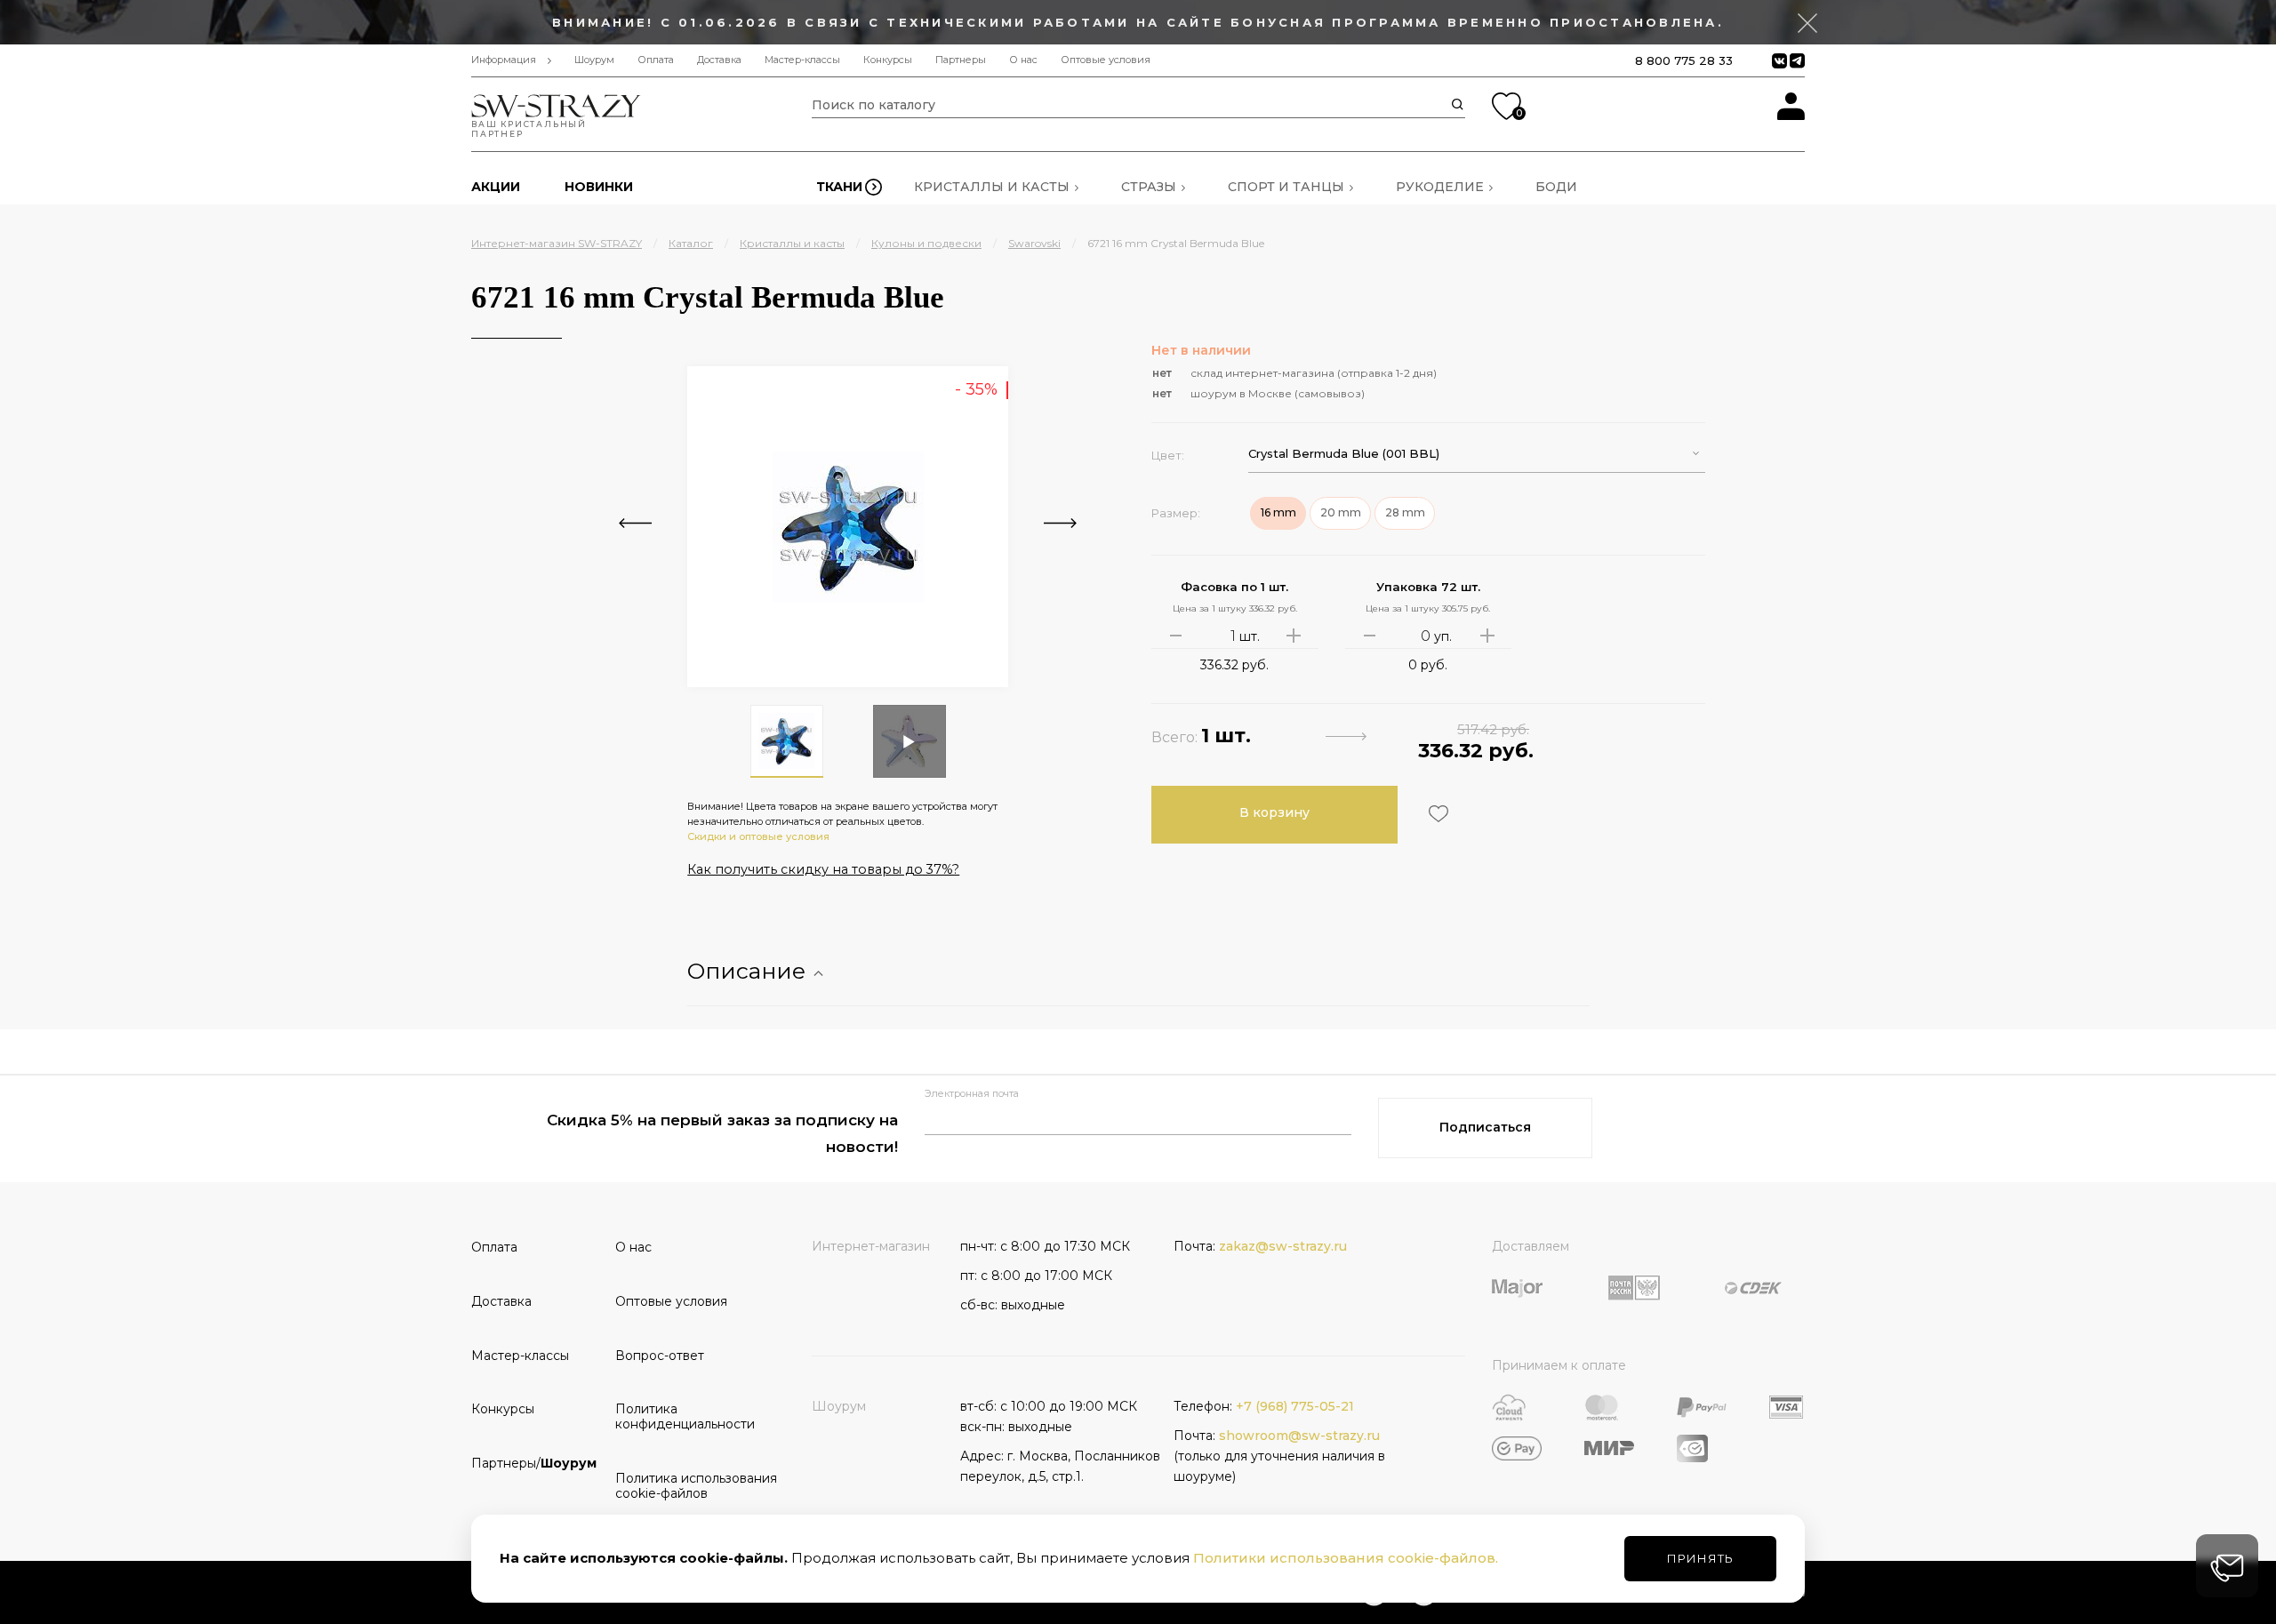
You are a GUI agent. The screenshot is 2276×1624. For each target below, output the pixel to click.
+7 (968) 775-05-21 (1295, 1406)
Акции (496, 187)
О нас (1023, 60)
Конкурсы (888, 60)
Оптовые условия (1106, 60)
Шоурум (594, 60)
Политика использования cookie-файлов (681, 1486)
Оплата (656, 60)
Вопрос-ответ (660, 1356)
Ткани (839, 187)
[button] (1477, 454)
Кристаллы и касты (992, 187)
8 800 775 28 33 (1684, 60)
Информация (504, 60)
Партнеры (961, 60)
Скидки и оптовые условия (758, 836)
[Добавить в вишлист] (1436, 814)
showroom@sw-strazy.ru (1299, 1436)
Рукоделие (1440, 187)
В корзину (1274, 812)
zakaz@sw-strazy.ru (1283, 1246)
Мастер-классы (802, 60)
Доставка (719, 60)
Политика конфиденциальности (681, 1416)
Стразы (1149, 187)
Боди (1556, 187)
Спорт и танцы (1286, 187)
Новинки (599, 187)
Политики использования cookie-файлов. (1346, 1558)
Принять (1700, 1558)
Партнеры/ (534, 1463)
